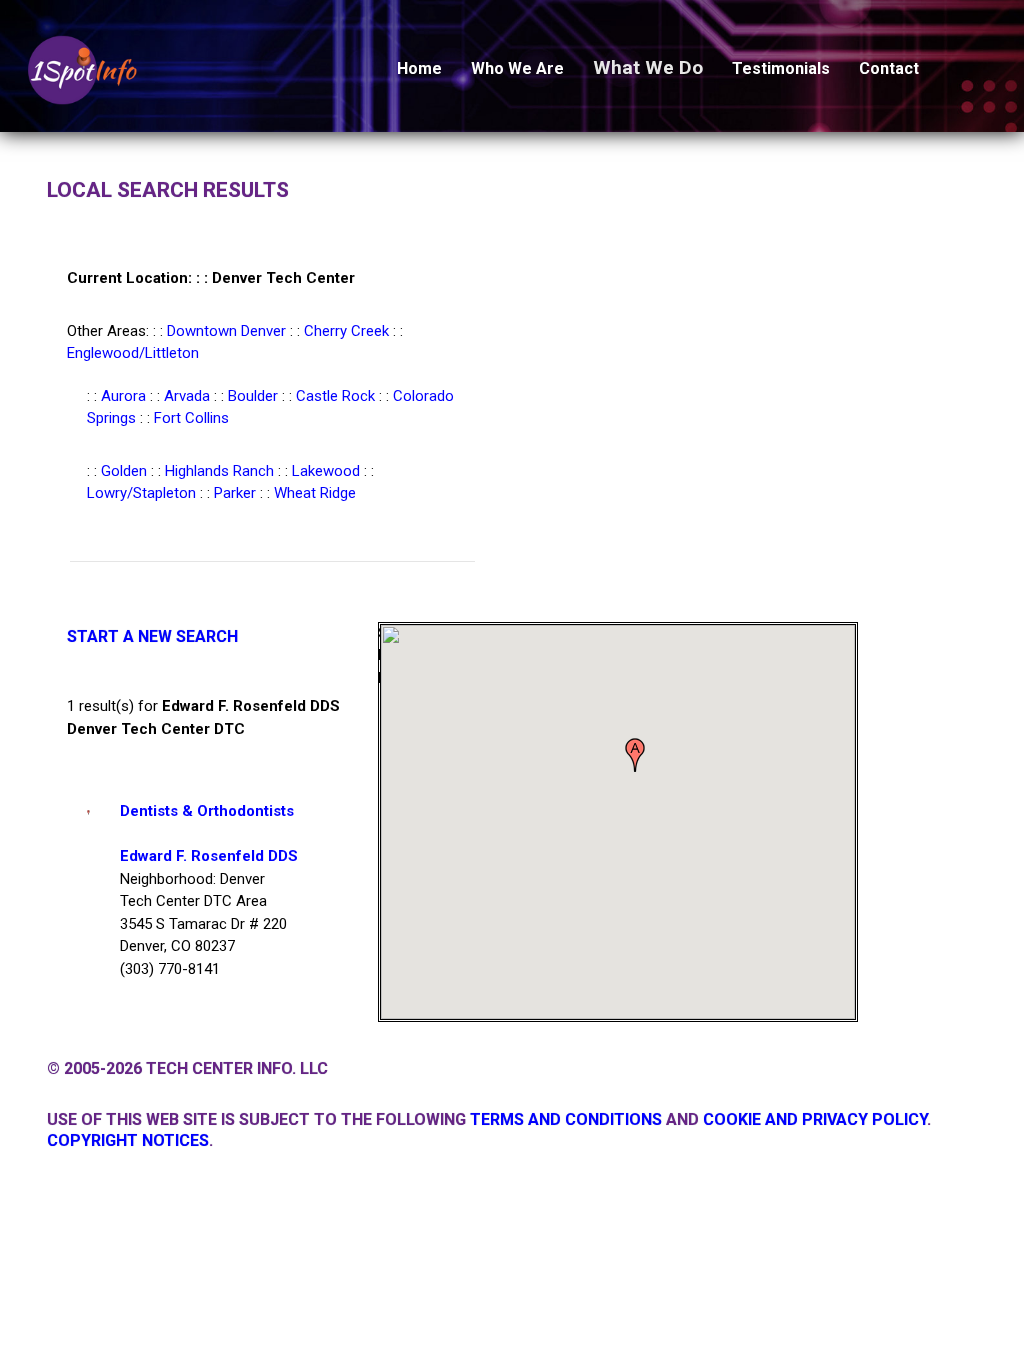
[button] (635, 755)
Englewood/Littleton (133, 353)
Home (419, 68)
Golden (124, 471)
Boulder (253, 396)
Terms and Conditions (566, 1119)
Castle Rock (335, 396)
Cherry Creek (346, 331)
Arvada (187, 396)
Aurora (123, 396)
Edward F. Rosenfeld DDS (209, 856)
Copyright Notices (128, 1140)
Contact (889, 68)
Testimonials (781, 68)
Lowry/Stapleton (141, 493)
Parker (235, 493)
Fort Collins (191, 418)
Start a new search (152, 636)
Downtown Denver (226, 331)
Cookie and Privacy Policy (815, 1119)
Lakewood (326, 471)
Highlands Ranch (219, 471)
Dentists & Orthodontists (207, 811)
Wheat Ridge (315, 493)
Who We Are (517, 68)
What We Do (648, 67)
